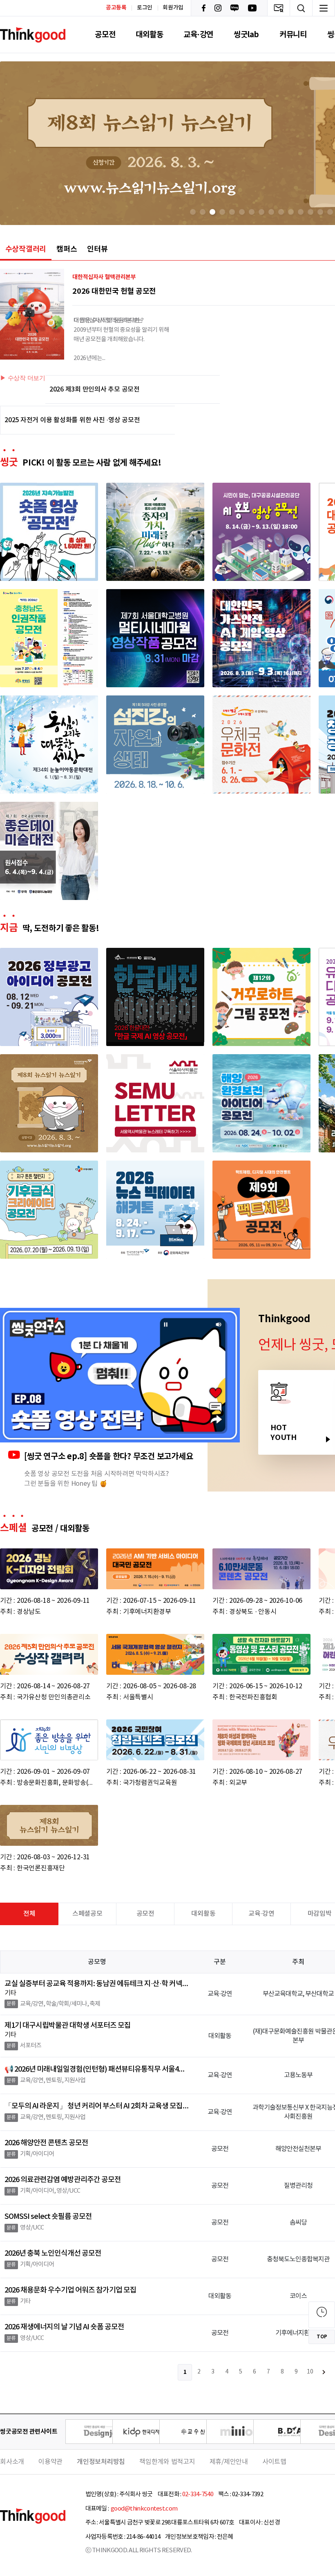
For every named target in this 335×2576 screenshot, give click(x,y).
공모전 (105, 35)
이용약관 (50, 2462)
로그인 (145, 8)
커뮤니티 (293, 35)
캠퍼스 (67, 249)
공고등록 (116, 8)
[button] (193, 212)
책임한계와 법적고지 (167, 2462)
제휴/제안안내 (229, 2462)
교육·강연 (198, 35)
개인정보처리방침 (101, 2462)
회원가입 (173, 8)
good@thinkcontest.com (144, 2509)
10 (310, 2372)
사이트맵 (274, 2462)
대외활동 (149, 35)
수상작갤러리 (26, 249)
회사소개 (12, 2462)
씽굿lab (246, 35)
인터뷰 (97, 249)
